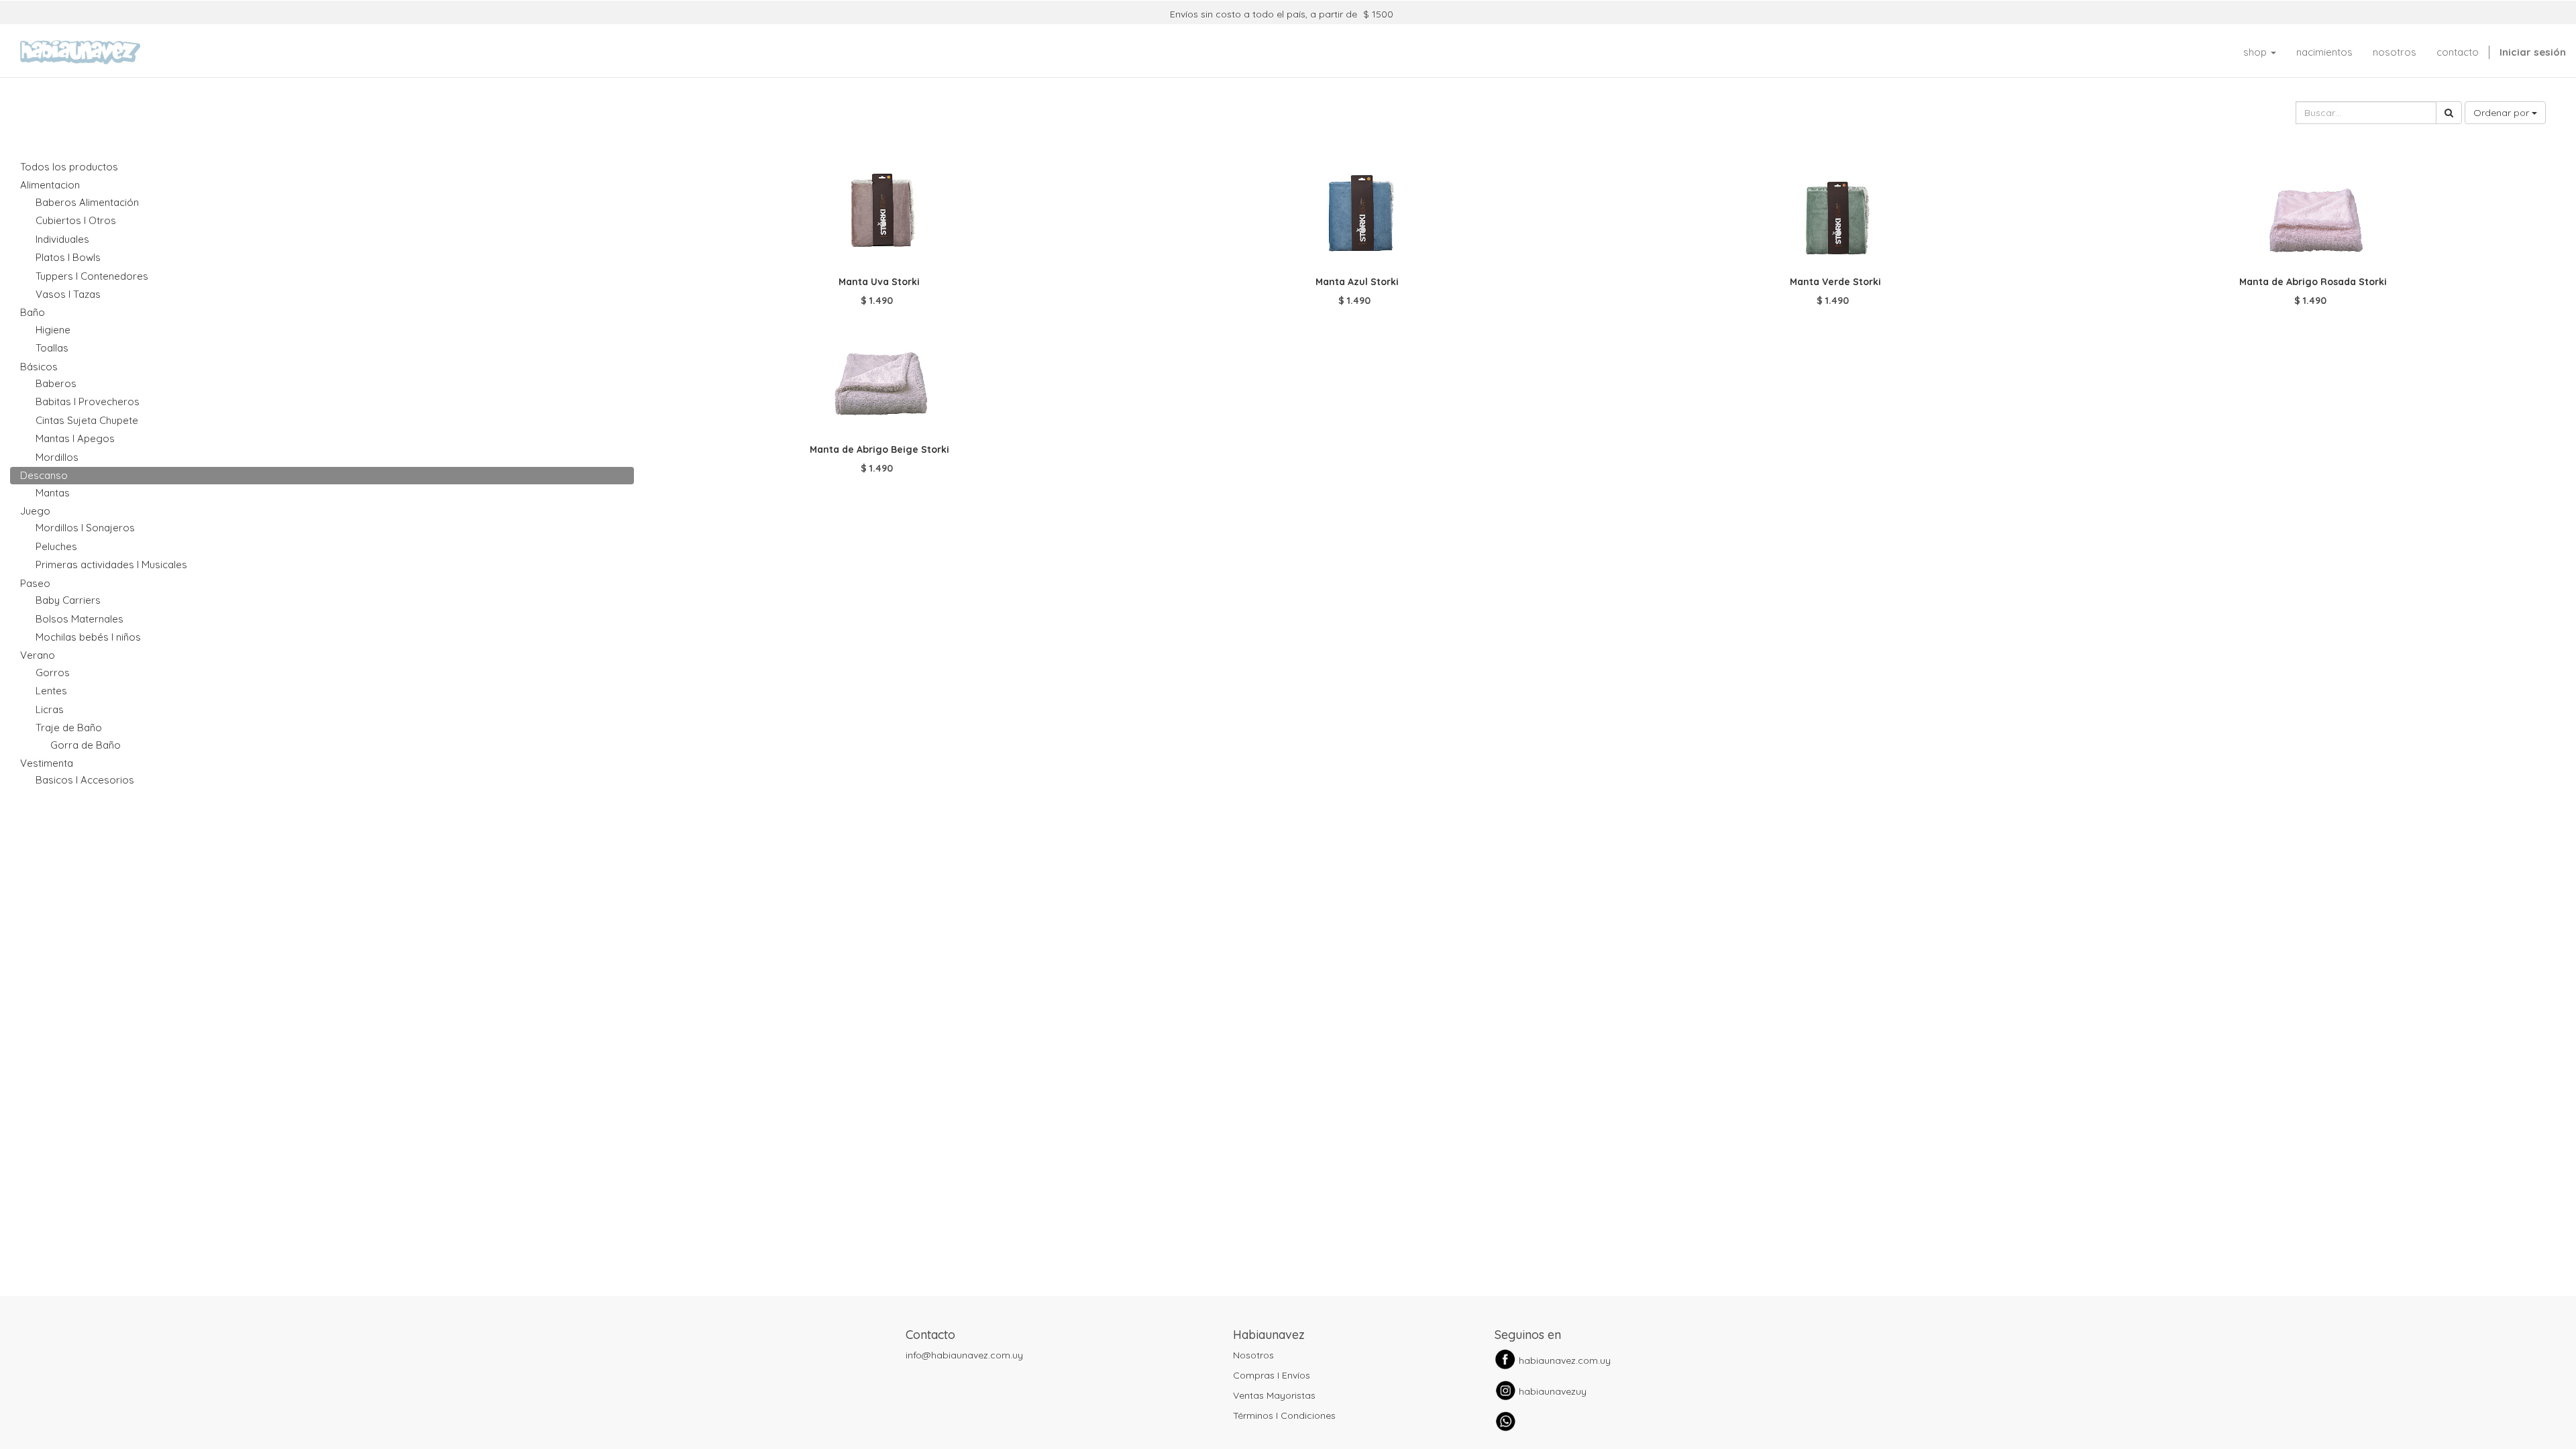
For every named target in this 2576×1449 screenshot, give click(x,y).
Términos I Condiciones (1284, 1415)
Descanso (44, 475)
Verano (38, 655)
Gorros (53, 673)
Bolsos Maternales (79, 619)
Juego (35, 511)
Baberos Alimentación (87, 202)
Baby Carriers (68, 600)
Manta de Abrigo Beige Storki (879, 449)
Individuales (62, 239)
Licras (50, 709)
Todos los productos (69, 167)
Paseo (35, 583)
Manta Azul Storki (1357, 282)
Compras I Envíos (1272, 1375)
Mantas (53, 493)
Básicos (39, 367)
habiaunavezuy (1553, 1391)
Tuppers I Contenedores (92, 276)
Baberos (56, 383)
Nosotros (1253, 1355)
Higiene (53, 330)
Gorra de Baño (86, 745)
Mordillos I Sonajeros (85, 528)
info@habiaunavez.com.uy (964, 1355)
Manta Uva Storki (879, 282)
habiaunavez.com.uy (1565, 1360)
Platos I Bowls (68, 257)
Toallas (52, 348)
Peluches (56, 546)
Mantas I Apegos (75, 438)
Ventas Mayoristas (1274, 1395)
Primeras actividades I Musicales (111, 565)
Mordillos (57, 457)
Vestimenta (47, 763)
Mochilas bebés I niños (88, 637)
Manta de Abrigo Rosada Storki (2313, 282)
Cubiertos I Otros (76, 220)
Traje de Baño (69, 728)
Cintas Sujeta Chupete (87, 420)
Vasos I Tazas (68, 294)
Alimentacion (50, 185)
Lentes (51, 691)
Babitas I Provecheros (88, 401)
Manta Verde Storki (1835, 282)
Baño (33, 312)
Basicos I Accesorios (85, 780)
